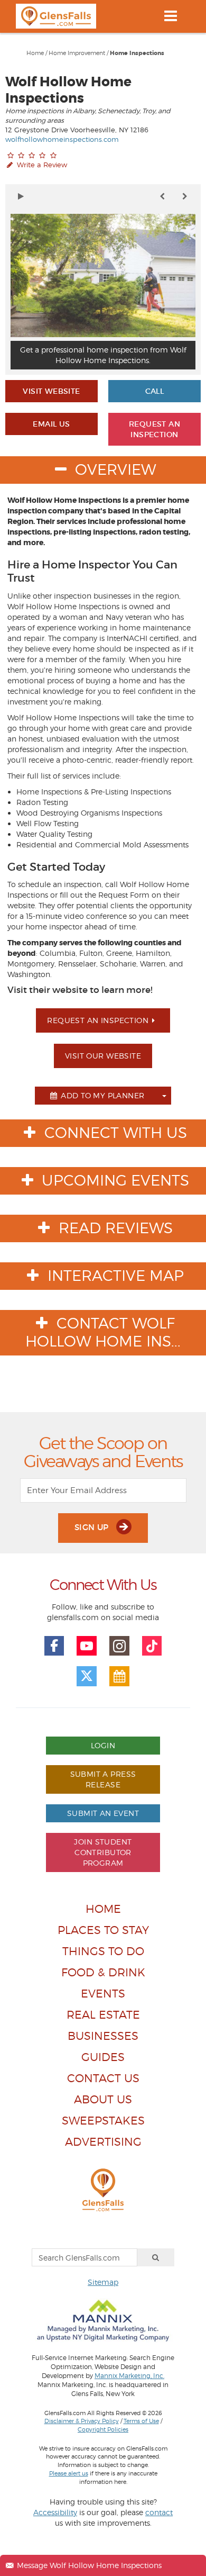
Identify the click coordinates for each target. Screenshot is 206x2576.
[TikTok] (152, 1646)
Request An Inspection (154, 429)
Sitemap (103, 2282)
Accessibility (55, 2512)
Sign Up (93, 1527)
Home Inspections (137, 53)
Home (35, 53)
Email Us (51, 424)
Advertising (103, 2142)
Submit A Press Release (103, 1779)
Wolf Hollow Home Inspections (68, 90)
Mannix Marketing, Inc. (129, 2376)
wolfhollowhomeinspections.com (62, 139)
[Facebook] (54, 1646)
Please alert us (69, 2473)
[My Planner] (119, 1676)
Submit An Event (103, 1813)
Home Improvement (77, 53)
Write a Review (41, 165)
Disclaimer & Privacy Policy (82, 2421)
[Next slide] (185, 196)
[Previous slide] (162, 196)
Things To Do (103, 1951)
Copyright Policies (103, 2429)
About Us (103, 2099)
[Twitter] (87, 1676)
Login (103, 1745)
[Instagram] (119, 1646)
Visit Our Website (103, 1056)
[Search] (156, 2257)
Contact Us (103, 2078)
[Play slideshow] (21, 196)
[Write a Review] (32, 155)
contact (159, 2512)
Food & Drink (103, 1972)
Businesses (103, 2036)
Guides (103, 2057)
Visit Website (51, 391)
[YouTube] (87, 1646)
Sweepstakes (103, 2121)
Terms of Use (141, 2421)
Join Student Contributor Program (103, 1852)
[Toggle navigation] (170, 16)
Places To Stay (103, 1930)
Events (103, 1994)
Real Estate (103, 2015)
